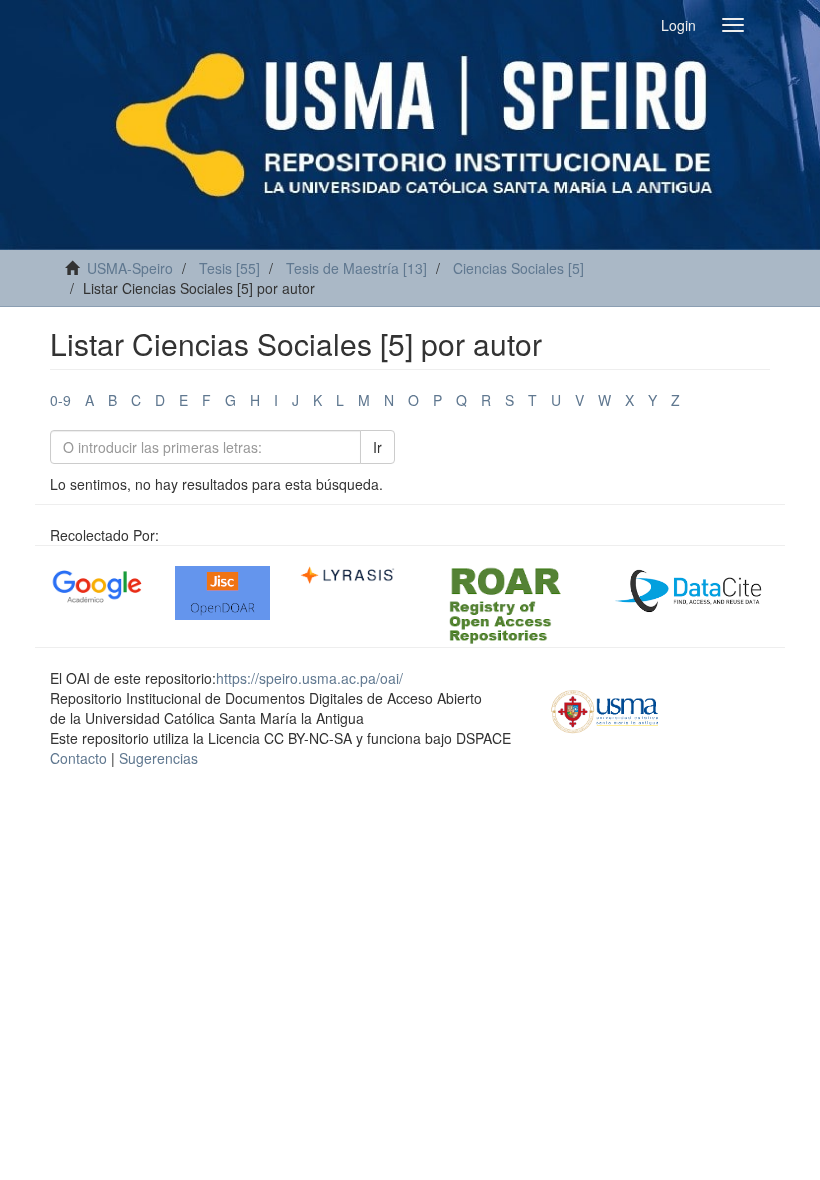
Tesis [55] (229, 268)
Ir (377, 447)
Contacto (78, 758)
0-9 (60, 400)
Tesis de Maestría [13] (356, 268)
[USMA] (605, 709)
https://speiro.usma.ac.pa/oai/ (309, 678)
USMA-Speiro (130, 268)
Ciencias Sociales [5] (518, 268)
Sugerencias (158, 758)
